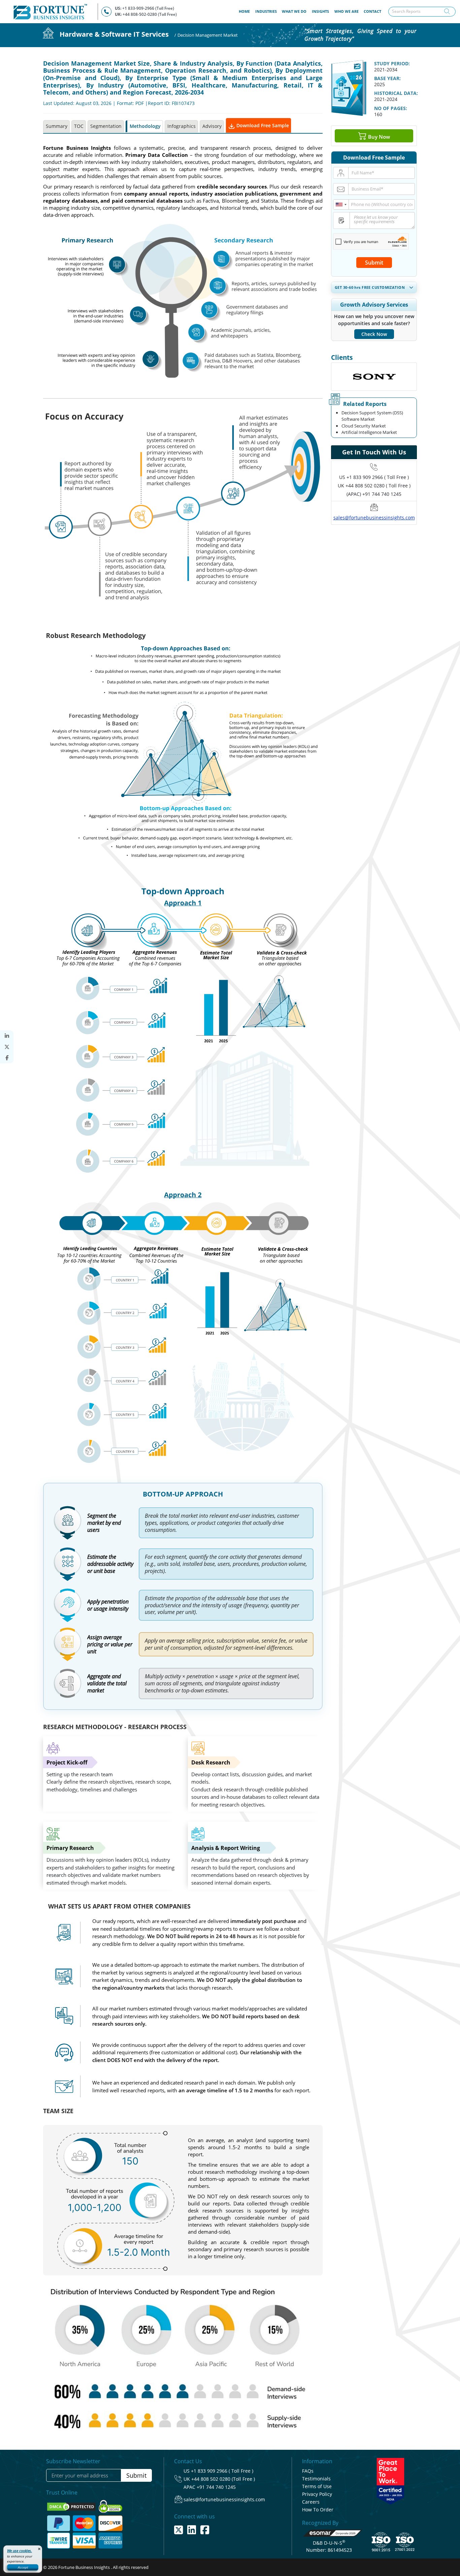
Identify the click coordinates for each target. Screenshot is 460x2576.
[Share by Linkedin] (7, 1036)
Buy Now (378, 136)
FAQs (308, 2471)
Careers (311, 2502)
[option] (374, 377)
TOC (79, 126)
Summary (57, 126)
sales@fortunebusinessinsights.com (374, 518)
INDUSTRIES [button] (266, 11)
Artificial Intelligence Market (369, 432)
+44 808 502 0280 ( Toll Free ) (378, 486)
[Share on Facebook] (7, 1058)
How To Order (318, 2510)
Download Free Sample (262, 125)
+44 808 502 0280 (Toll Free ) (223, 2479)
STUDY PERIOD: (392, 63)
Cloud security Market (364, 426)
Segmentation (106, 126)
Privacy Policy (317, 2494)
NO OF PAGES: (391, 108)
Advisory (212, 126)
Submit (374, 263)
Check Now (374, 334)
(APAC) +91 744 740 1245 (374, 494)
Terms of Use (317, 2486)
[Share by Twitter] (7, 1047)
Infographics (182, 126)
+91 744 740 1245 (216, 2487)
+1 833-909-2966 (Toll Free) (148, 8)
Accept (23, 2567)
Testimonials (316, 2479)
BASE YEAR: (387, 78)
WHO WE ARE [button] (347, 11)
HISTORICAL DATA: (396, 93)
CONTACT (372, 11)
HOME (246, 11)
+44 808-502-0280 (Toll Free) (150, 14)
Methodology (145, 126)
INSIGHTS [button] (320, 11)
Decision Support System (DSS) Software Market (372, 416)
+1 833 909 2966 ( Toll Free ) (378, 477)
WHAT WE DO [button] (294, 11)
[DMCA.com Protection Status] (72, 2506)
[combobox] (341, 204)
